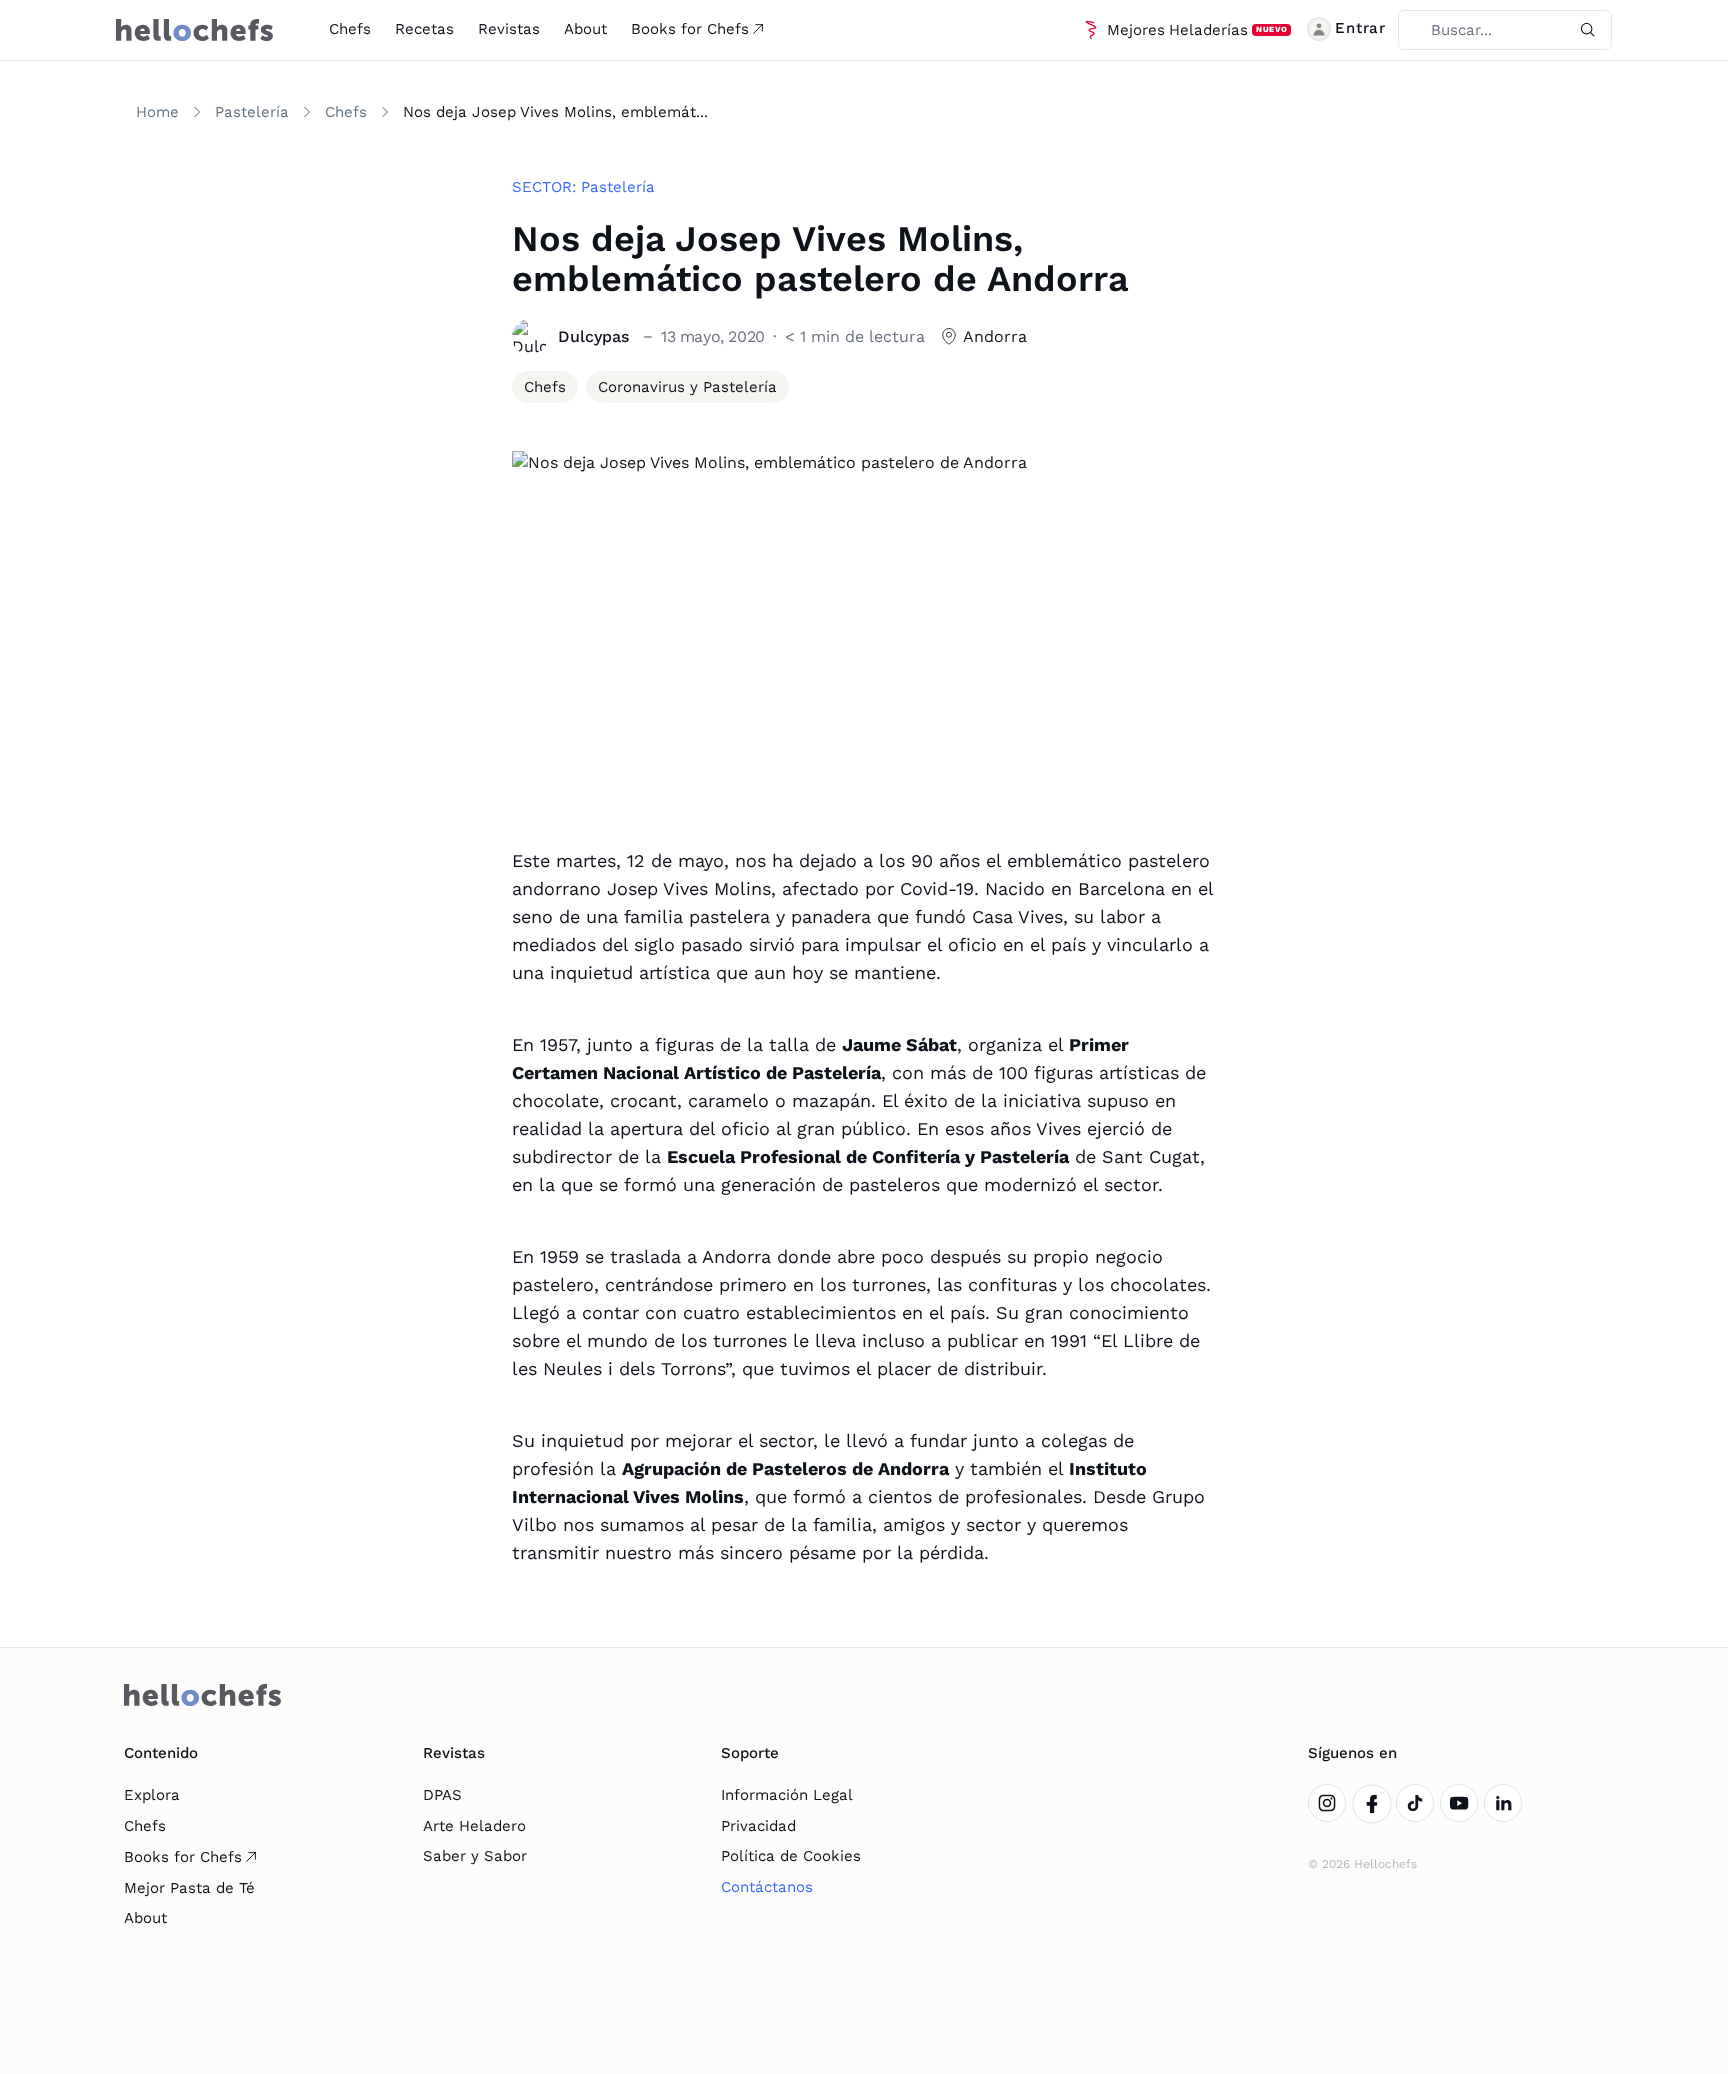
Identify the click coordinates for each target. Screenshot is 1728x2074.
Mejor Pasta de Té (189, 1888)
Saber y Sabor (475, 1856)
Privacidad (758, 1826)
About (585, 29)
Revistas (509, 29)
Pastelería (252, 112)
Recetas (424, 29)
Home (157, 112)
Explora (152, 1795)
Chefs (350, 29)
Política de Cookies (791, 1856)
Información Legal (787, 1795)
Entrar (1360, 28)
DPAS (442, 1795)
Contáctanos (767, 1887)
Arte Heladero (474, 1826)
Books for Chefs (690, 29)
